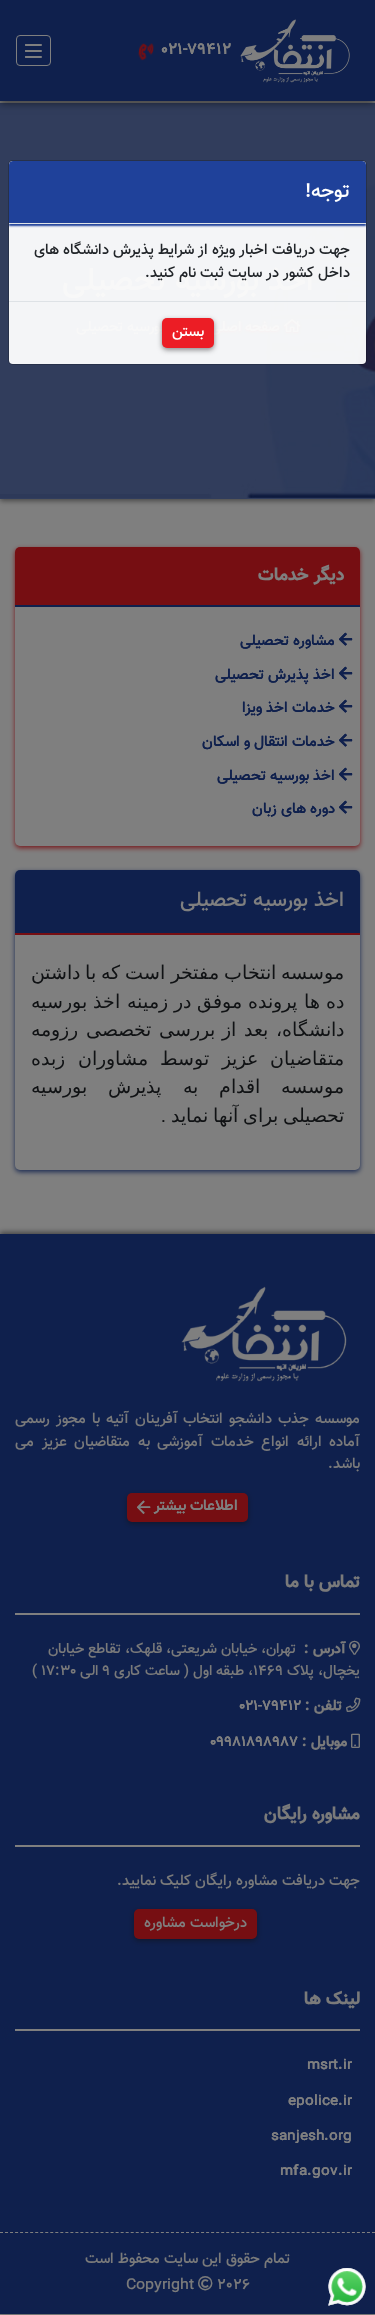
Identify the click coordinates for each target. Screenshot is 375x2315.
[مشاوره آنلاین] (347, 2287)
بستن (188, 332)
